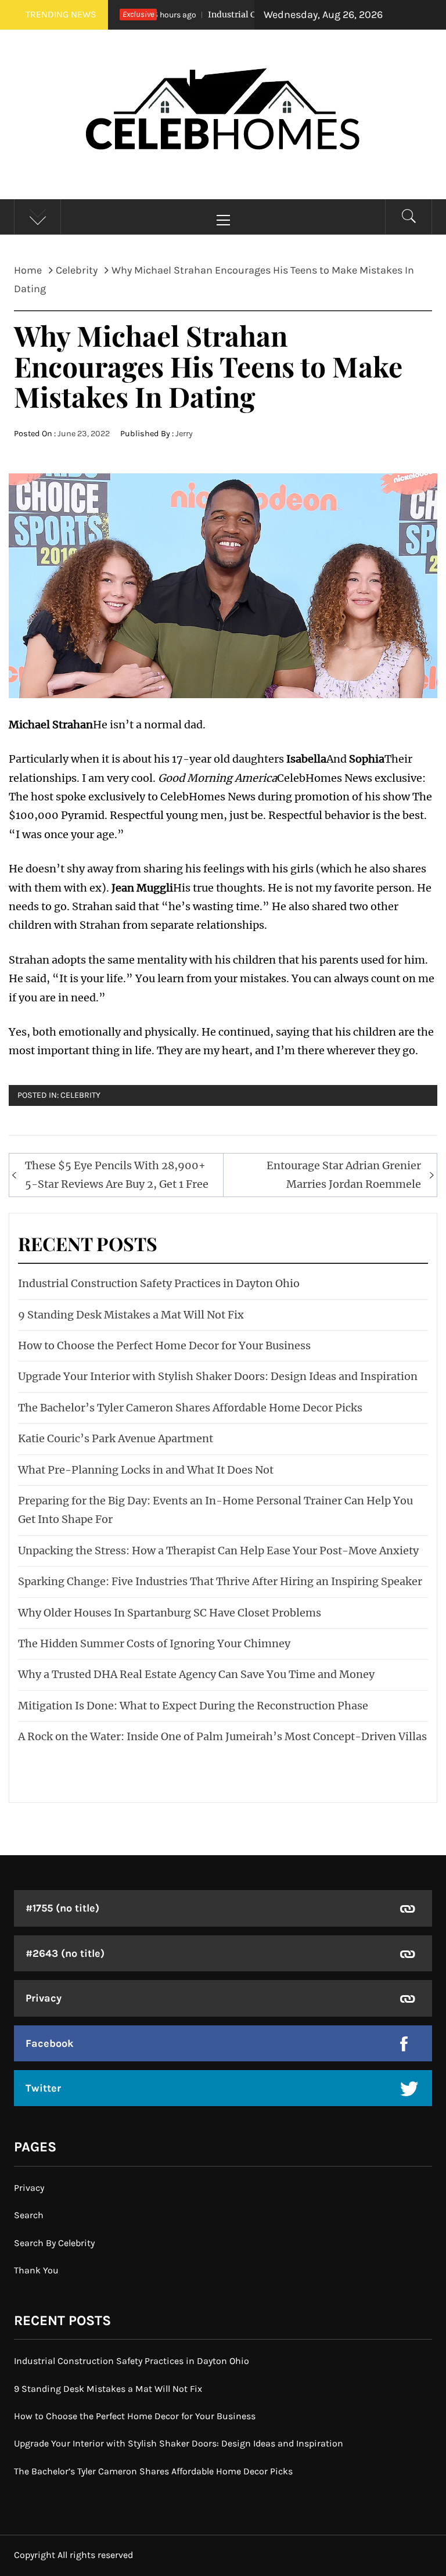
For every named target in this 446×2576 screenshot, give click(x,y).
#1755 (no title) (62, 1908)
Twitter (43, 2088)
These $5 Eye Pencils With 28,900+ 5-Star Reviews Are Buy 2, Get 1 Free (117, 1175)
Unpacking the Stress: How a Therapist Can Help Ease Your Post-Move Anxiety (218, 1551)
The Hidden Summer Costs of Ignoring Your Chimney (154, 1643)
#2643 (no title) (65, 1953)
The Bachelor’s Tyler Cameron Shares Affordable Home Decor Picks (190, 1408)
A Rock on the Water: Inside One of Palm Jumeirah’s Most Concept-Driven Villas (222, 1736)
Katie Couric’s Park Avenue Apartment (116, 1438)
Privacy (44, 1998)
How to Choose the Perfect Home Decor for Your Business (164, 1346)
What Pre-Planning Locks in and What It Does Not (146, 1470)
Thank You (36, 2270)
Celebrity (80, 1095)
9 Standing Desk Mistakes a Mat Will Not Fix (131, 1315)
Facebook (50, 2043)
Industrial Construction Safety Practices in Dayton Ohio (159, 1283)
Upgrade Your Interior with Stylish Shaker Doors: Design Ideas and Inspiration (218, 1376)
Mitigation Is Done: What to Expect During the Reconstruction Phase (193, 1706)
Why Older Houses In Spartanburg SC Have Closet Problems (170, 1613)
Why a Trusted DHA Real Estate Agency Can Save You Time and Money (196, 1674)
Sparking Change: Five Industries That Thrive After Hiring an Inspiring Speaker (220, 1581)
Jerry (184, 434)
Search (29, 2215)
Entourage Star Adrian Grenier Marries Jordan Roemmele (344, 1175)
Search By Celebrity (54, 2243)
